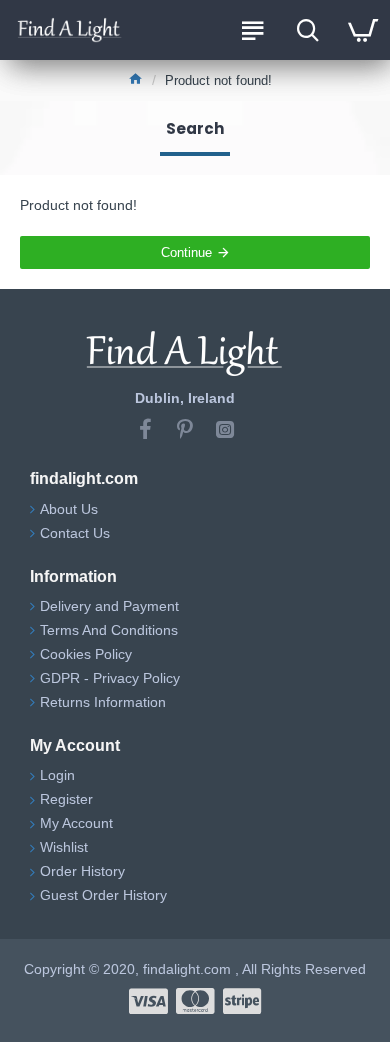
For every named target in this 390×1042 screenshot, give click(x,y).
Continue (186, 252)
